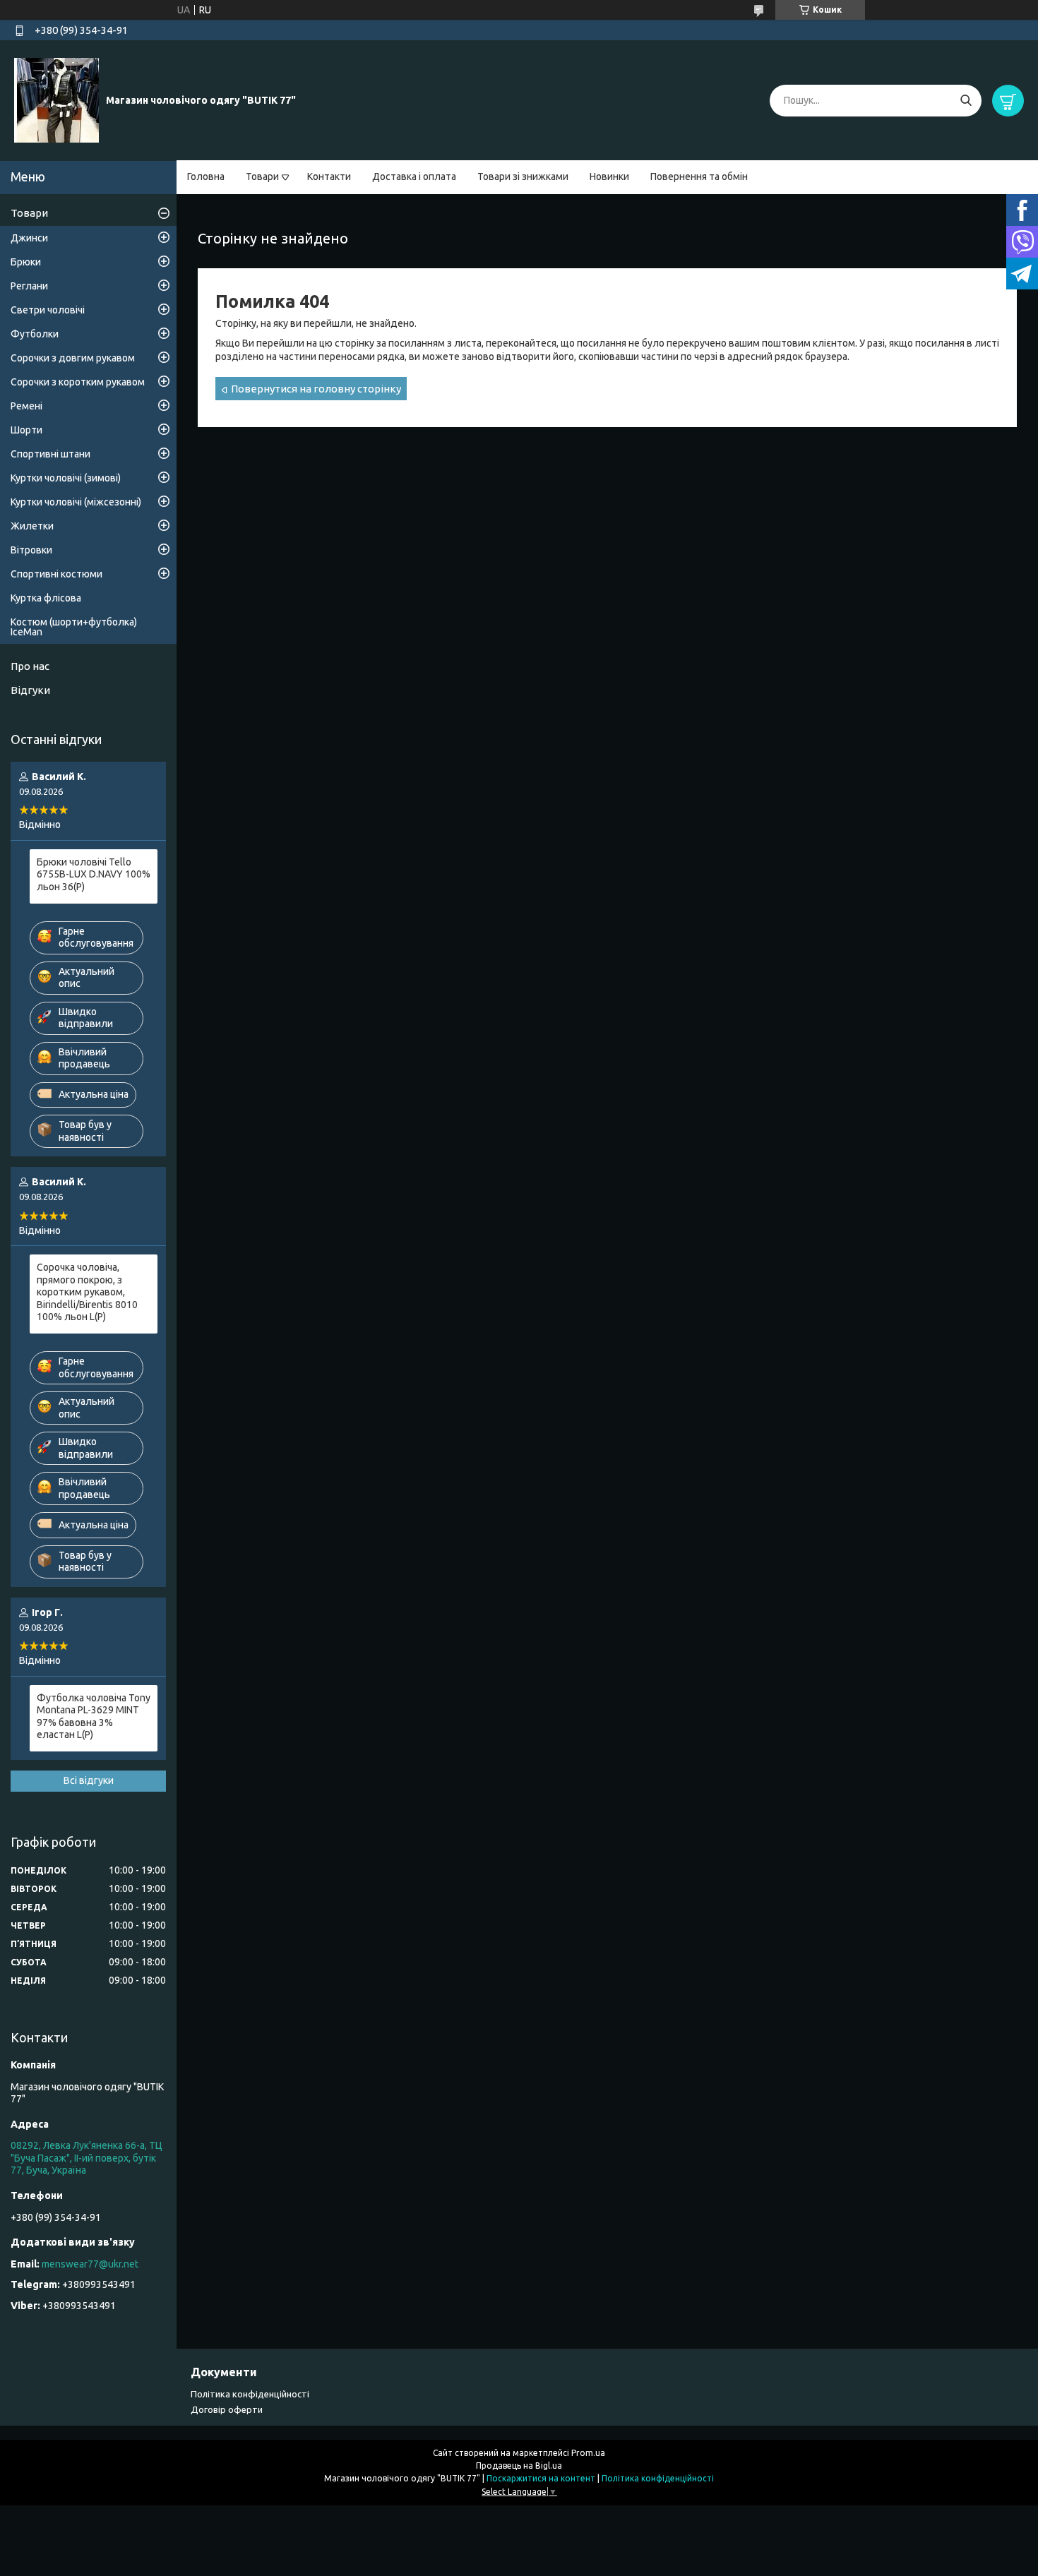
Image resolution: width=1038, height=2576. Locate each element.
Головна (206, 176)
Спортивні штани (50, 454)
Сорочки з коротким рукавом (78, 382)
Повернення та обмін (699, 176)
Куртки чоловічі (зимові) (66, 478)
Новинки (609, 176)
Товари (262, 176)
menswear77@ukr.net (90, 2264)
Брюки (26, 262)
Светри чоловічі (48, 310)
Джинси (29, 238)
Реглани (29, 286)
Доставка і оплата (414, 176)
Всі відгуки (89, 1780)
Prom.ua (588, 2453)
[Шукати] (966, 101)
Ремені (26, 406)
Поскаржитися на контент (541, 2478)
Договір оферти (227, 2409)
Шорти (26, 430)
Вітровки (31, 550)
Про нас (30, 666)
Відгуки (30, 690)
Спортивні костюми (56, 574)
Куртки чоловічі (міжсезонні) (76, 502)
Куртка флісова (46, 598)
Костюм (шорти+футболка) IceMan (74, 627)
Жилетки (32, 526)
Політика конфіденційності (250, 2394)
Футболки (35, 334)
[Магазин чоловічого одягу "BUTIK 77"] (56, 100)
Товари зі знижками (523, 176)
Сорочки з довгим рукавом (73, 358)
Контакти (329, 176)
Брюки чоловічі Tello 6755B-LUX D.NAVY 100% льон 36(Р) (94, 874)
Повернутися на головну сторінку (316, 389)
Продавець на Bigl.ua (519, 2466)
